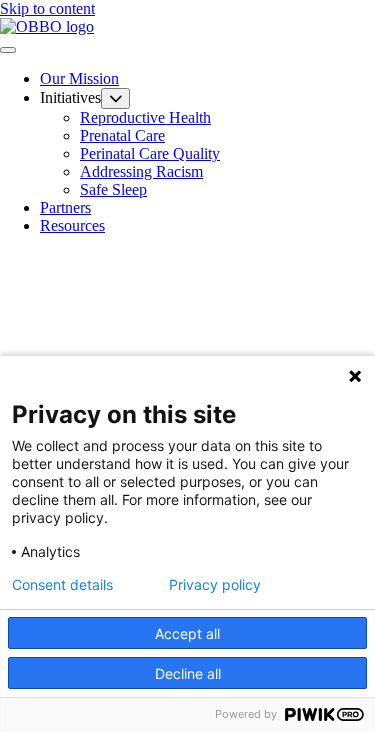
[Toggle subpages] (115, 98)
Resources (72, 225)
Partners (65, 207)
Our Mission (79, 78)
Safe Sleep (113, 189)
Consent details (62, 585)
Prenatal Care (122, 135)
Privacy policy (215, 585)
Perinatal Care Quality (150, 153)
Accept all (187, 633)
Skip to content (47, 8)
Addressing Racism (141, 171)
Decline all (188, 673)
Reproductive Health (145, 117)
